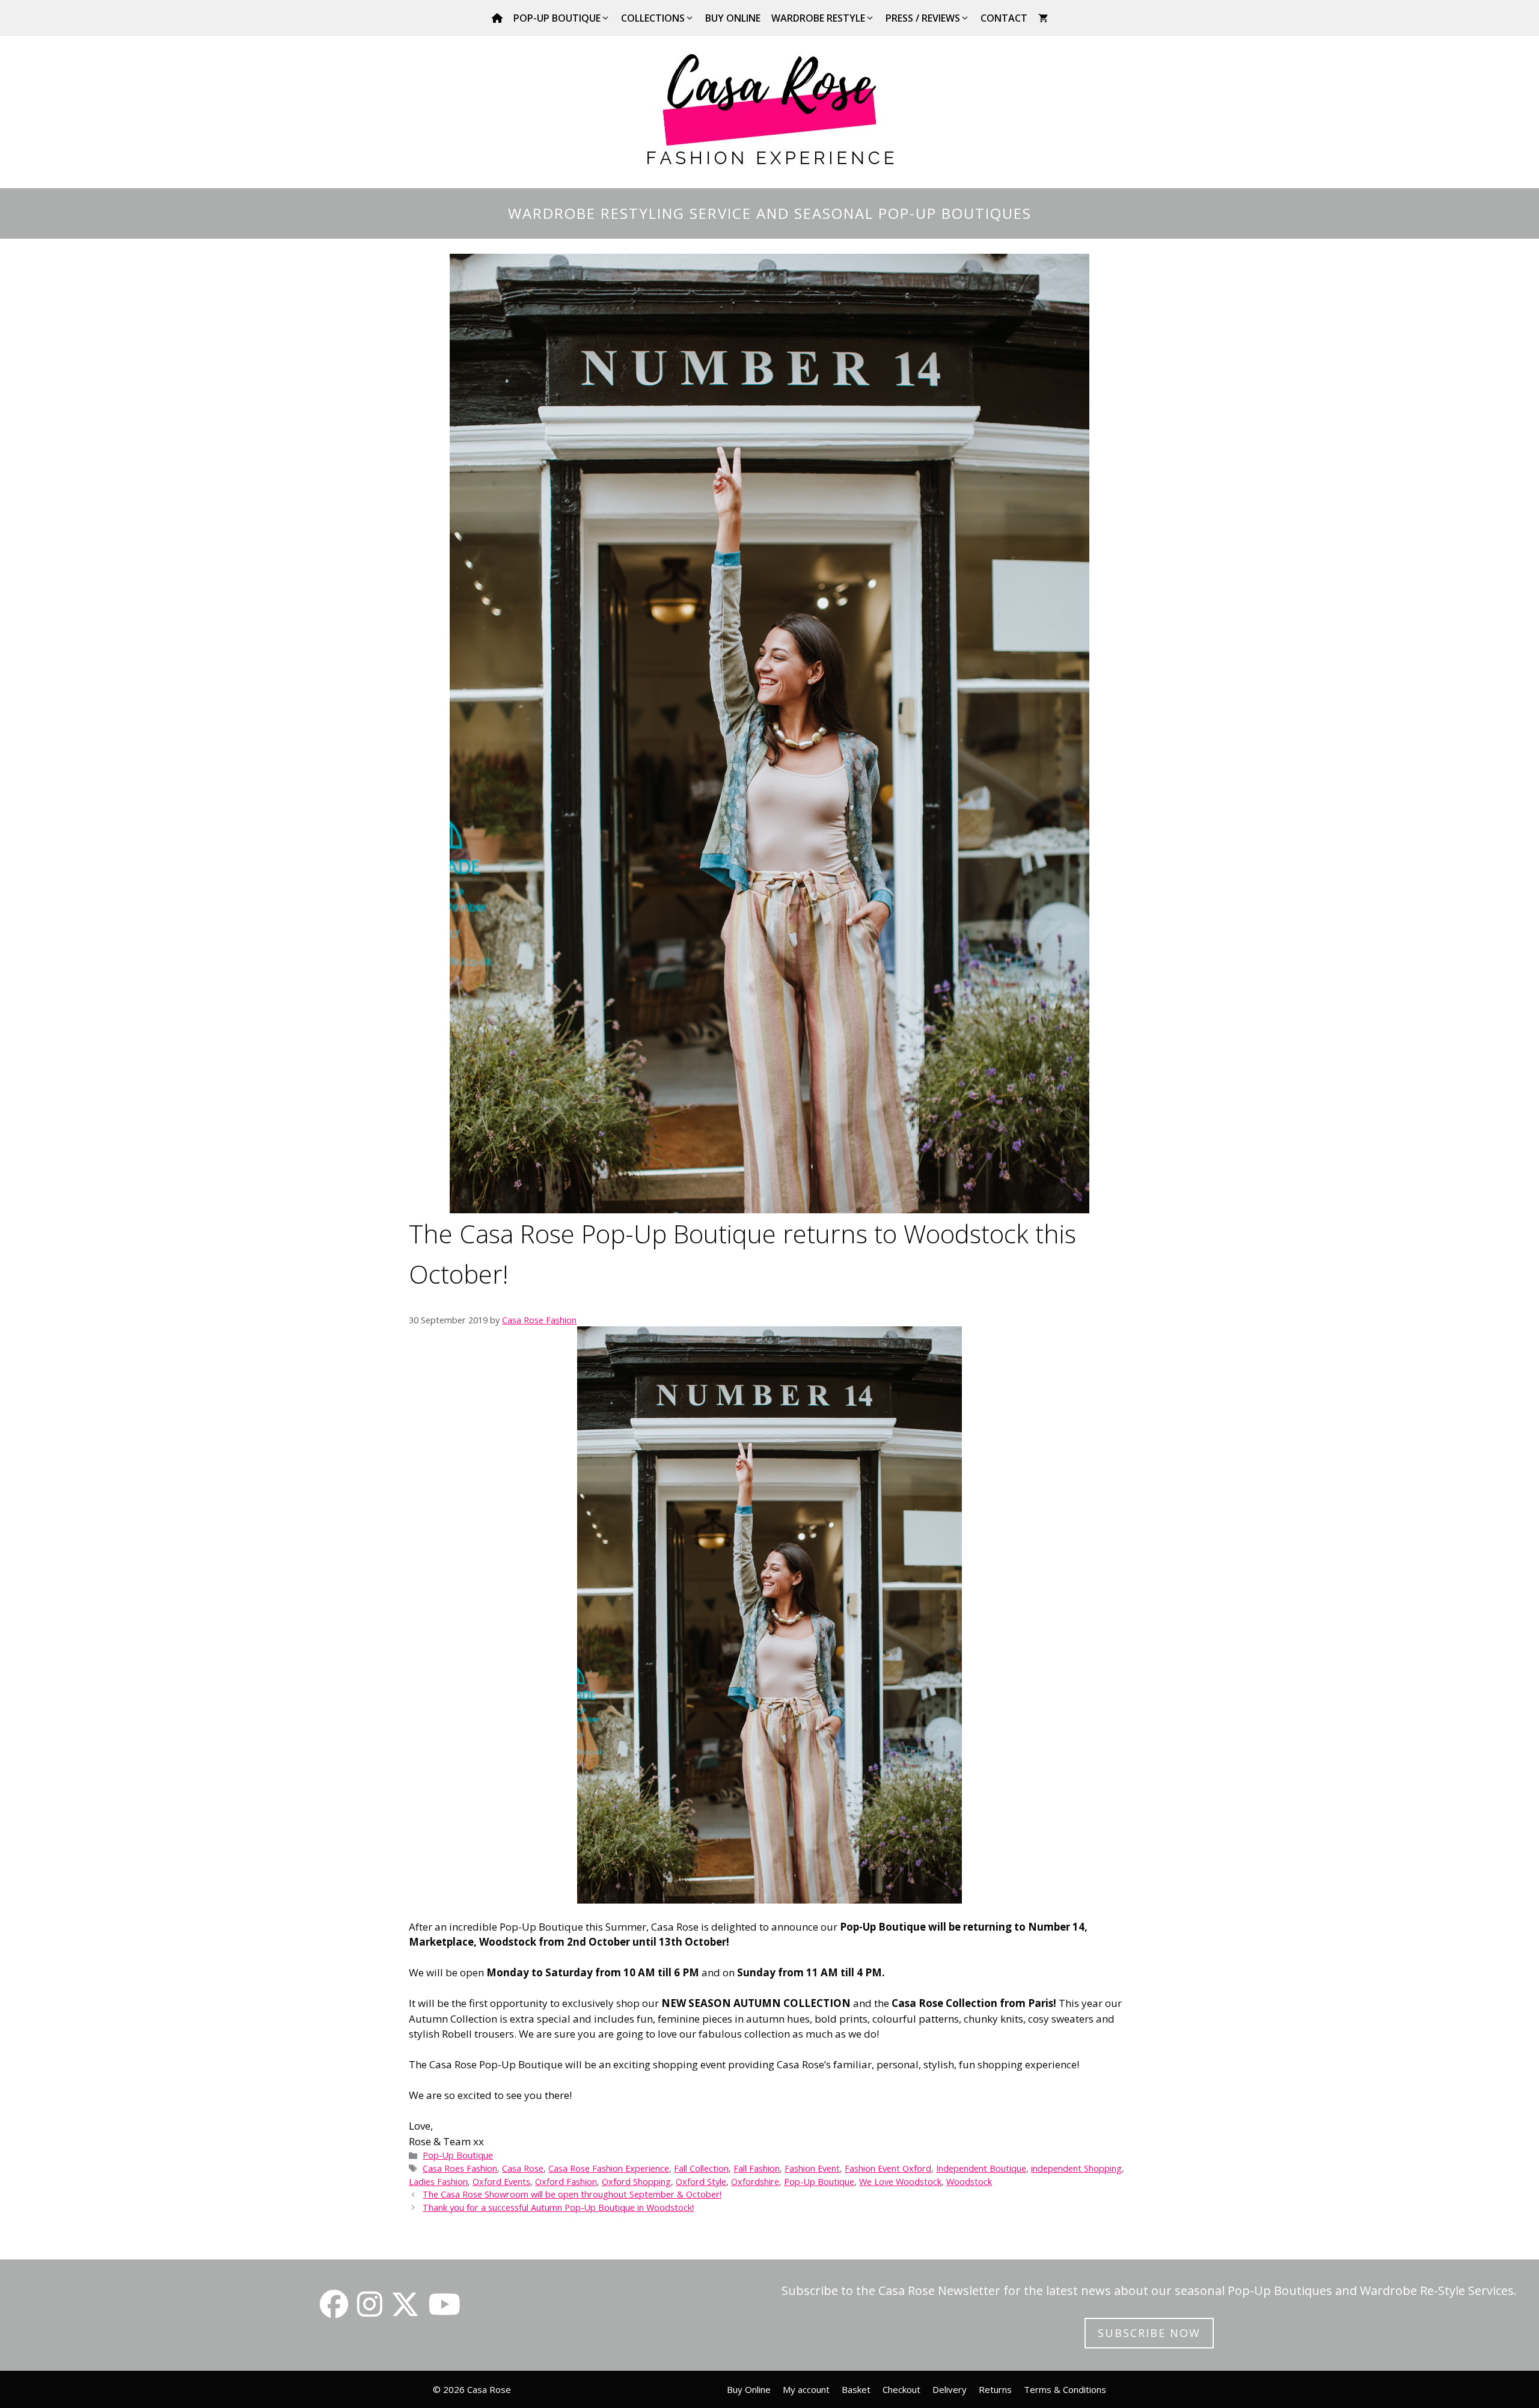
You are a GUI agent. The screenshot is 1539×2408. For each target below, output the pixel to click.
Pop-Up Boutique (557, 18)
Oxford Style (701, 2182)
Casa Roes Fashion (460, 2168)
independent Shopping (1076, 2168)
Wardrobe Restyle (818, 18)
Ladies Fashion (438, 2182)
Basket (856, 2389)
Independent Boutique (981, 2168)
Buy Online (733, 18)
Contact (1004, 18)
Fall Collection (701, 2168)
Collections (653, 18)
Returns (995, 2389)
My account (806, 2389)
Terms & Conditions (1065, 2389)
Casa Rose (523, 2168)
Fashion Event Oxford (888, 2168)
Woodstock (969, 2182)
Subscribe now (1149, 2333)
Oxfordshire (755, 2182)
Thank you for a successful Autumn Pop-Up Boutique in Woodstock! (558, 2207)
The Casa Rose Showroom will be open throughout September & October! (572, 2194)
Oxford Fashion (566, 2182)
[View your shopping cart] (1043, 18)
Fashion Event (812, 2168)
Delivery (950, 2389)
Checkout (901, 2389)
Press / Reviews (923, 18)
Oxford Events (501, 2182)
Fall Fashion (757, 2168)
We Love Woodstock (900, 2182)
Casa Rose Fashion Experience (609, 2168)
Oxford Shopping (636, 2182)
